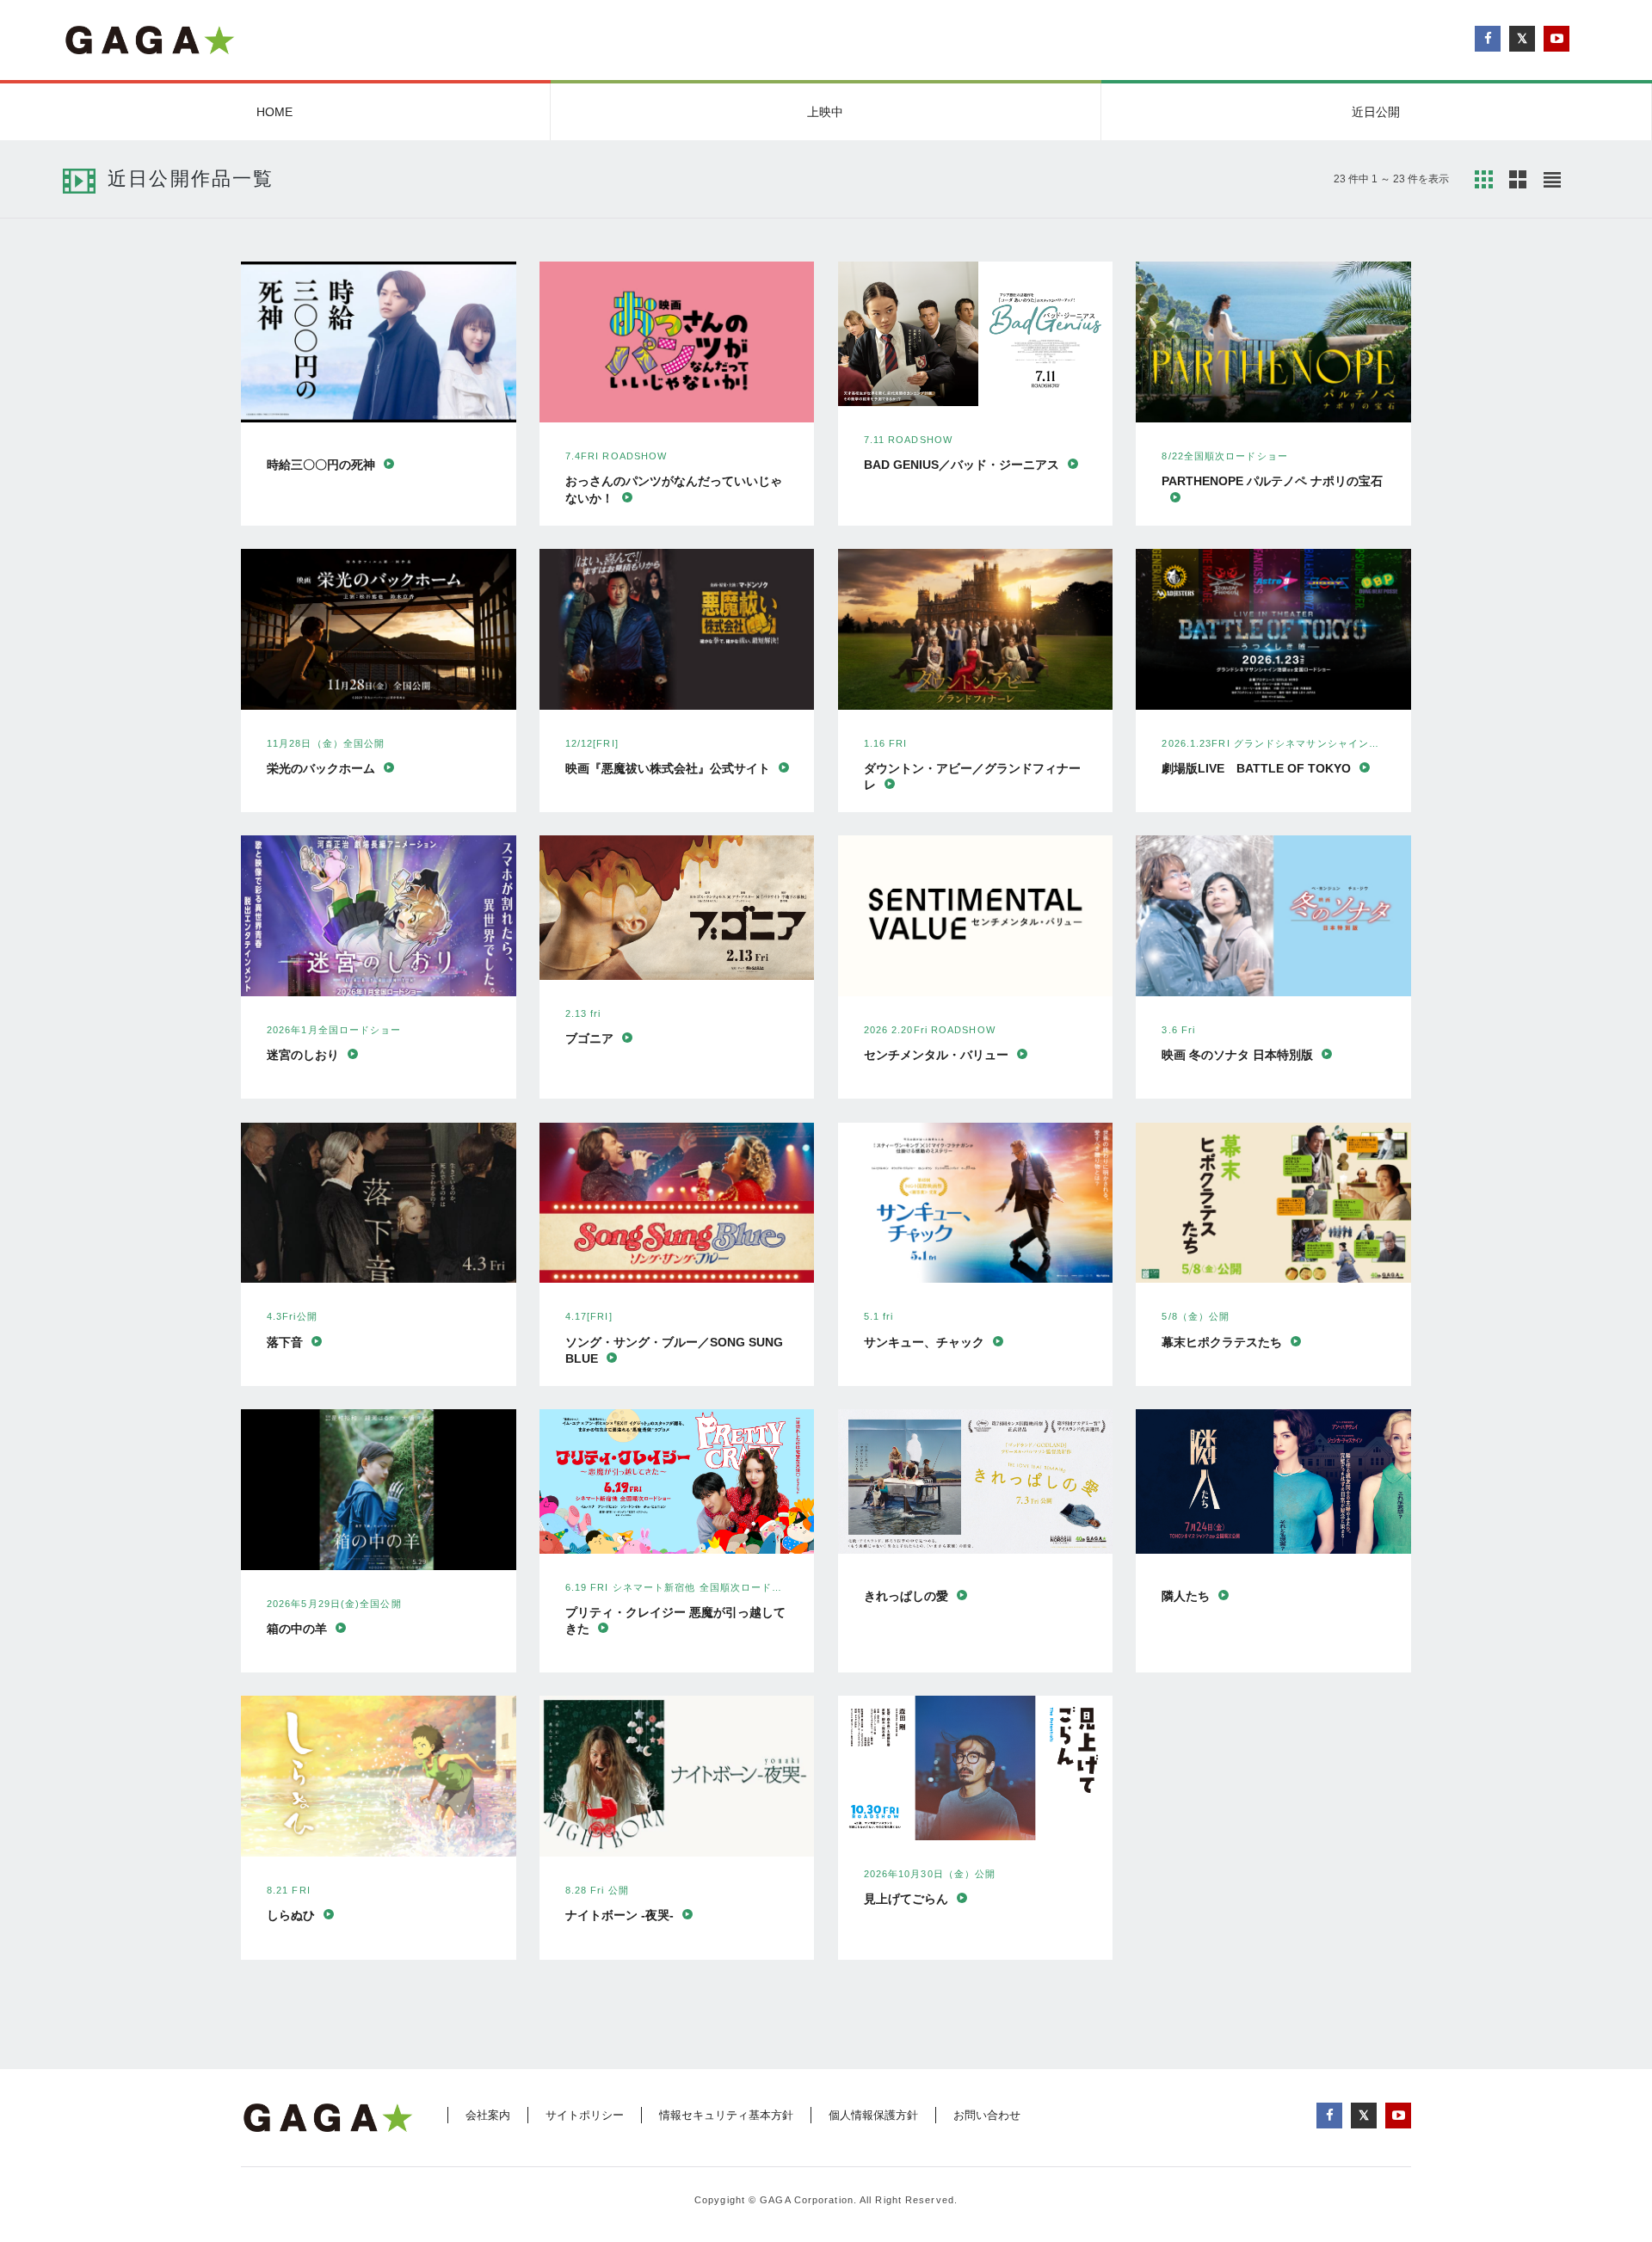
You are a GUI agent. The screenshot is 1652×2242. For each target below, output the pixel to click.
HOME (274, 112)
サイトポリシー (585, 2115)
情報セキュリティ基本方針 (726, 2115)
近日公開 (1376, 112)
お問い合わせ (987, 2115)
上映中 (825, 112)
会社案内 (488, 2115)
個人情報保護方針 (873, 2115)
